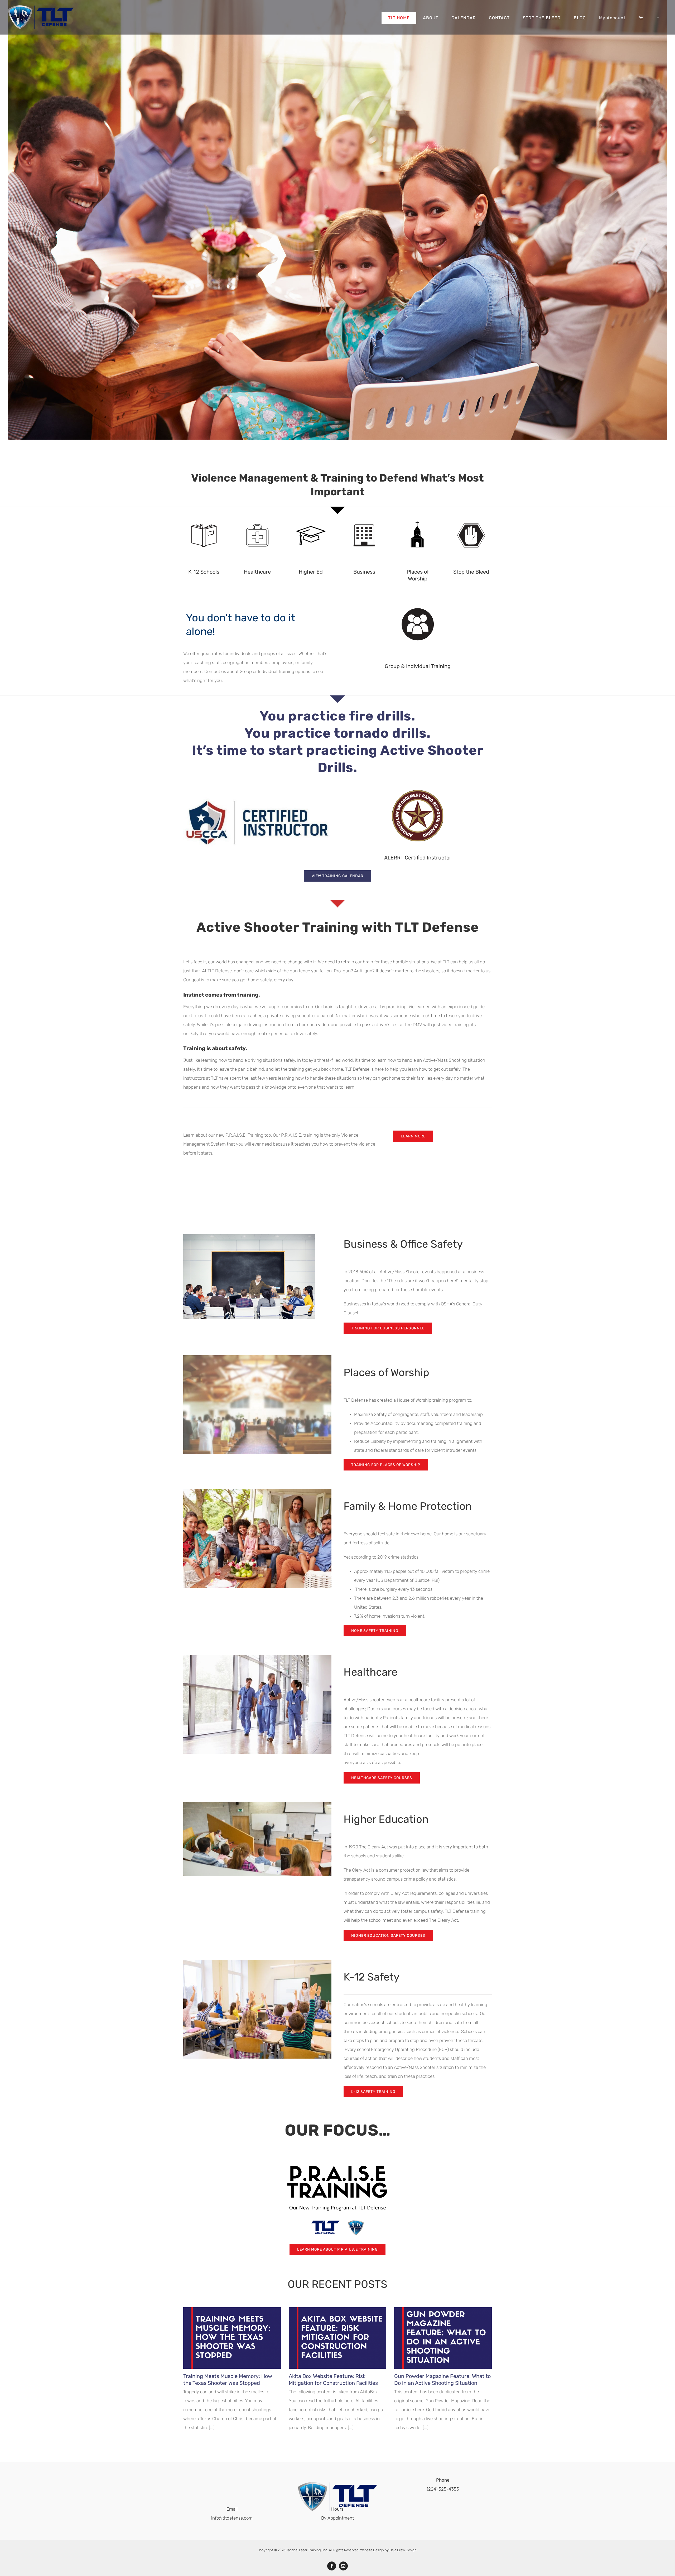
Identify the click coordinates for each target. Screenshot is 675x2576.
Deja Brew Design (403, 2550)
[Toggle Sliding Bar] (658, 18)
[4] (311, 517)
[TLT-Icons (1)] (418, 600)
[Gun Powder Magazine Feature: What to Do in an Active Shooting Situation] (443, 2338)
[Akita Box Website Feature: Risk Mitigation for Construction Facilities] (337, 2338)
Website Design (372, 2550)
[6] (418, 517)
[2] (204, 517)
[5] (364, 517)
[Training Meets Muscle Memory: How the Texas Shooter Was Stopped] (232, 2338)
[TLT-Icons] (471, 517)
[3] (257, 517)
